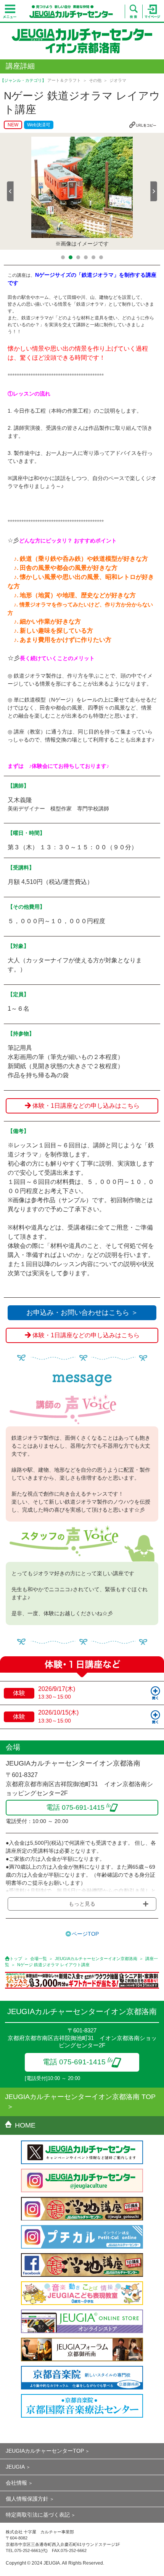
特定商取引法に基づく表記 (38, 2515)
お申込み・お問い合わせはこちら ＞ (82, 1313)
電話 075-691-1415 (74, 2062)
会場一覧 (39, 1959)
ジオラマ (118, 80)
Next (154, 191)
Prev (10, 191)
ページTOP (85, 1934)
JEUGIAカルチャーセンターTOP (45, 2451)
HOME (25, 2125)
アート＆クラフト (64, 80)
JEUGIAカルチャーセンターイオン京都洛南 (96, 1959)
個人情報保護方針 (27, 2499)
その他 (95, 80)
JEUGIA (15, 2467)
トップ (16, 1959)
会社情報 (16, 2483)
